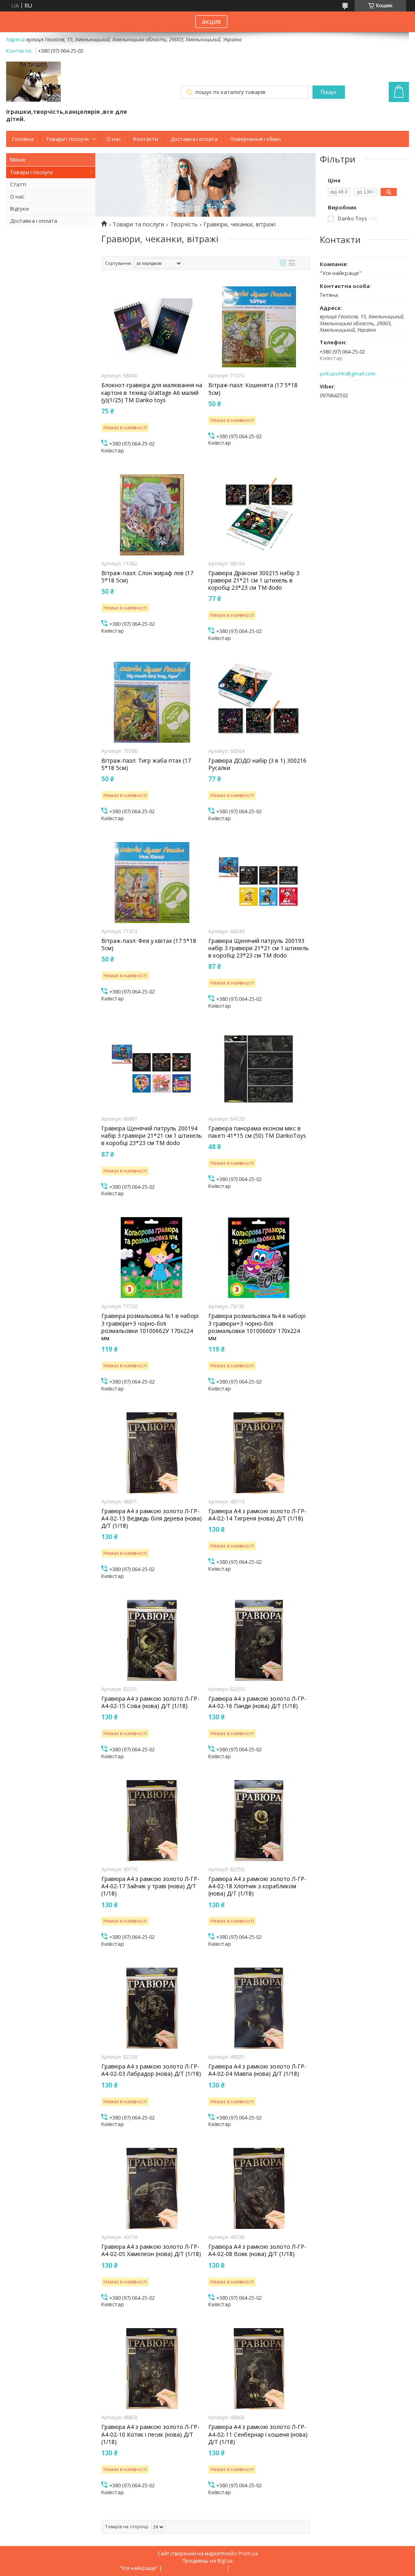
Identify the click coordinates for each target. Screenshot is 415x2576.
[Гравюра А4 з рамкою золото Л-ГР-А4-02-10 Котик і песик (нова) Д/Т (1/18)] (152, 2369)
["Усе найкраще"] (33, 82)
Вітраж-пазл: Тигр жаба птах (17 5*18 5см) (146, 764)
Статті (18, 184)
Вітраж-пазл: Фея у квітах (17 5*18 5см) (149, 945)
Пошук (328, 92)
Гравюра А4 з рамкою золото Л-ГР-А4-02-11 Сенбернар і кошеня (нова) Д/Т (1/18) (258, 2434)
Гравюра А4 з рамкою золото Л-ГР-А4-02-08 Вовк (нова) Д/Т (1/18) (257, 2250)
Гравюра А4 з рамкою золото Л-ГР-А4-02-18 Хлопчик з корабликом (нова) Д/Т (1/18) (257, 1886)
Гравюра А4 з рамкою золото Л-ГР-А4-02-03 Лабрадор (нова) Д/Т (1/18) (151, 2070)
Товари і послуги (67, 139)
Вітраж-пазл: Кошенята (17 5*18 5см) (253, 389)
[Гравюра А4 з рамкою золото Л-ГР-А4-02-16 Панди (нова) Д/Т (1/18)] (259, 1640)
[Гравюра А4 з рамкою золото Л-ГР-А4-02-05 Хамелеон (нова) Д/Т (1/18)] (152, 2188)
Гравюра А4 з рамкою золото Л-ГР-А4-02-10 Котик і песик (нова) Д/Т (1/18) (150, 2434)
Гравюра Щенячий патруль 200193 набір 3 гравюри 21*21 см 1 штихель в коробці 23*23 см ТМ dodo (259, 948)
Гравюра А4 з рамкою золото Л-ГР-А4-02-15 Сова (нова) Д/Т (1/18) (150, 1702)
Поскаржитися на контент (195, 2568)
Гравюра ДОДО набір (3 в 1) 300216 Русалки (257, 764)
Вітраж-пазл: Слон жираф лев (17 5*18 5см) (147, 577)
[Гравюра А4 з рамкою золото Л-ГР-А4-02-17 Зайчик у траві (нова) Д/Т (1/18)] (152, 1821)
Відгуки (19, 209)
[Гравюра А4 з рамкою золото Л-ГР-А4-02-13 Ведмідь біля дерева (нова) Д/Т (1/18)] (152, 1453)
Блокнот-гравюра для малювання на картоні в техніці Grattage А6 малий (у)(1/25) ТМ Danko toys (152, 392)
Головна (23, 139)
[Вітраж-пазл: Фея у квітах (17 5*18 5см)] (152, 883)
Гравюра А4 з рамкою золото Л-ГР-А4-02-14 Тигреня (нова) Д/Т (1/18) (257, 1515)
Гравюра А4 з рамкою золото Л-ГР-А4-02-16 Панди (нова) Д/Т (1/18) (257, 1702)
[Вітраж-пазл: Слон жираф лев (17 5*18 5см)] (152, 515)
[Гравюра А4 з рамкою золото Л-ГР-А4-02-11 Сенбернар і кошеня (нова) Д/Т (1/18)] (259, 2369)
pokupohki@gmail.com (348, 374)
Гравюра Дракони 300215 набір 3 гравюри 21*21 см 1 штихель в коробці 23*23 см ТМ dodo (254, 580)
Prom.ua (248, 2554)
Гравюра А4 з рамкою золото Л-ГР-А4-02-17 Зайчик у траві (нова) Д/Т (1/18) (150, 1886)
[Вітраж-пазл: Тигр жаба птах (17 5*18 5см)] (152, 702)
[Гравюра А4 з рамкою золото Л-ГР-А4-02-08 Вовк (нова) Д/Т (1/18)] (259, 2188)
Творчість (184, 224)
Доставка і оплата (194, 139)
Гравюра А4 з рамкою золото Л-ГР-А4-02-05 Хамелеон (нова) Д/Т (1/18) (151, 2250)
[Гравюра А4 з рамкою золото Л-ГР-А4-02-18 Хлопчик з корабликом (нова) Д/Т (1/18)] (259, 1821)
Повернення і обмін (256, 139)
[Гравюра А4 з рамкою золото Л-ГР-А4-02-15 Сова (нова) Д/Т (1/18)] (152, 1640)
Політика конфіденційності (263, 2568)
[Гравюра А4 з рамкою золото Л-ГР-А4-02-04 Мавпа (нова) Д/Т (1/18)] (259, 2008)
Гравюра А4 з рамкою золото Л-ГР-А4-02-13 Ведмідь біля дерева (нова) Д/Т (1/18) (152, 1518)
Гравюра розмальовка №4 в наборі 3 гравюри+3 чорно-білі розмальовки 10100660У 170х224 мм (257, 1327)
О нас (114, 139)
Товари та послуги (138, 224)
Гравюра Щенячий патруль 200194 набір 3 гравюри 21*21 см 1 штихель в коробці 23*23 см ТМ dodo (152, 1136)
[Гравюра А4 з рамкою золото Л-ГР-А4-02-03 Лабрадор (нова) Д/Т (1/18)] (152, 2008)
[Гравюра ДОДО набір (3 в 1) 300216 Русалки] (259, 702)
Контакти (146, 139)
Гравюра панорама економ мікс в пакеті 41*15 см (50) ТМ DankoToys (257, 1132)
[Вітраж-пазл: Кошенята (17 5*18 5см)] (259, 327)
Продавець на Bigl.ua (207, 2561)
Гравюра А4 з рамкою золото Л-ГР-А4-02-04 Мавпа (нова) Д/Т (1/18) (257, 2070)
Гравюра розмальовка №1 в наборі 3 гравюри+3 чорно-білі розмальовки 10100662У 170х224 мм (150, 1327)
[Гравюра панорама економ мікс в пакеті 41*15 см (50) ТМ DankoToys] (259, 1070)
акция (211, 21)
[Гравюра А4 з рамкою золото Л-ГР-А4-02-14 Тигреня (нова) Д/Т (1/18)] (259, 1453)
